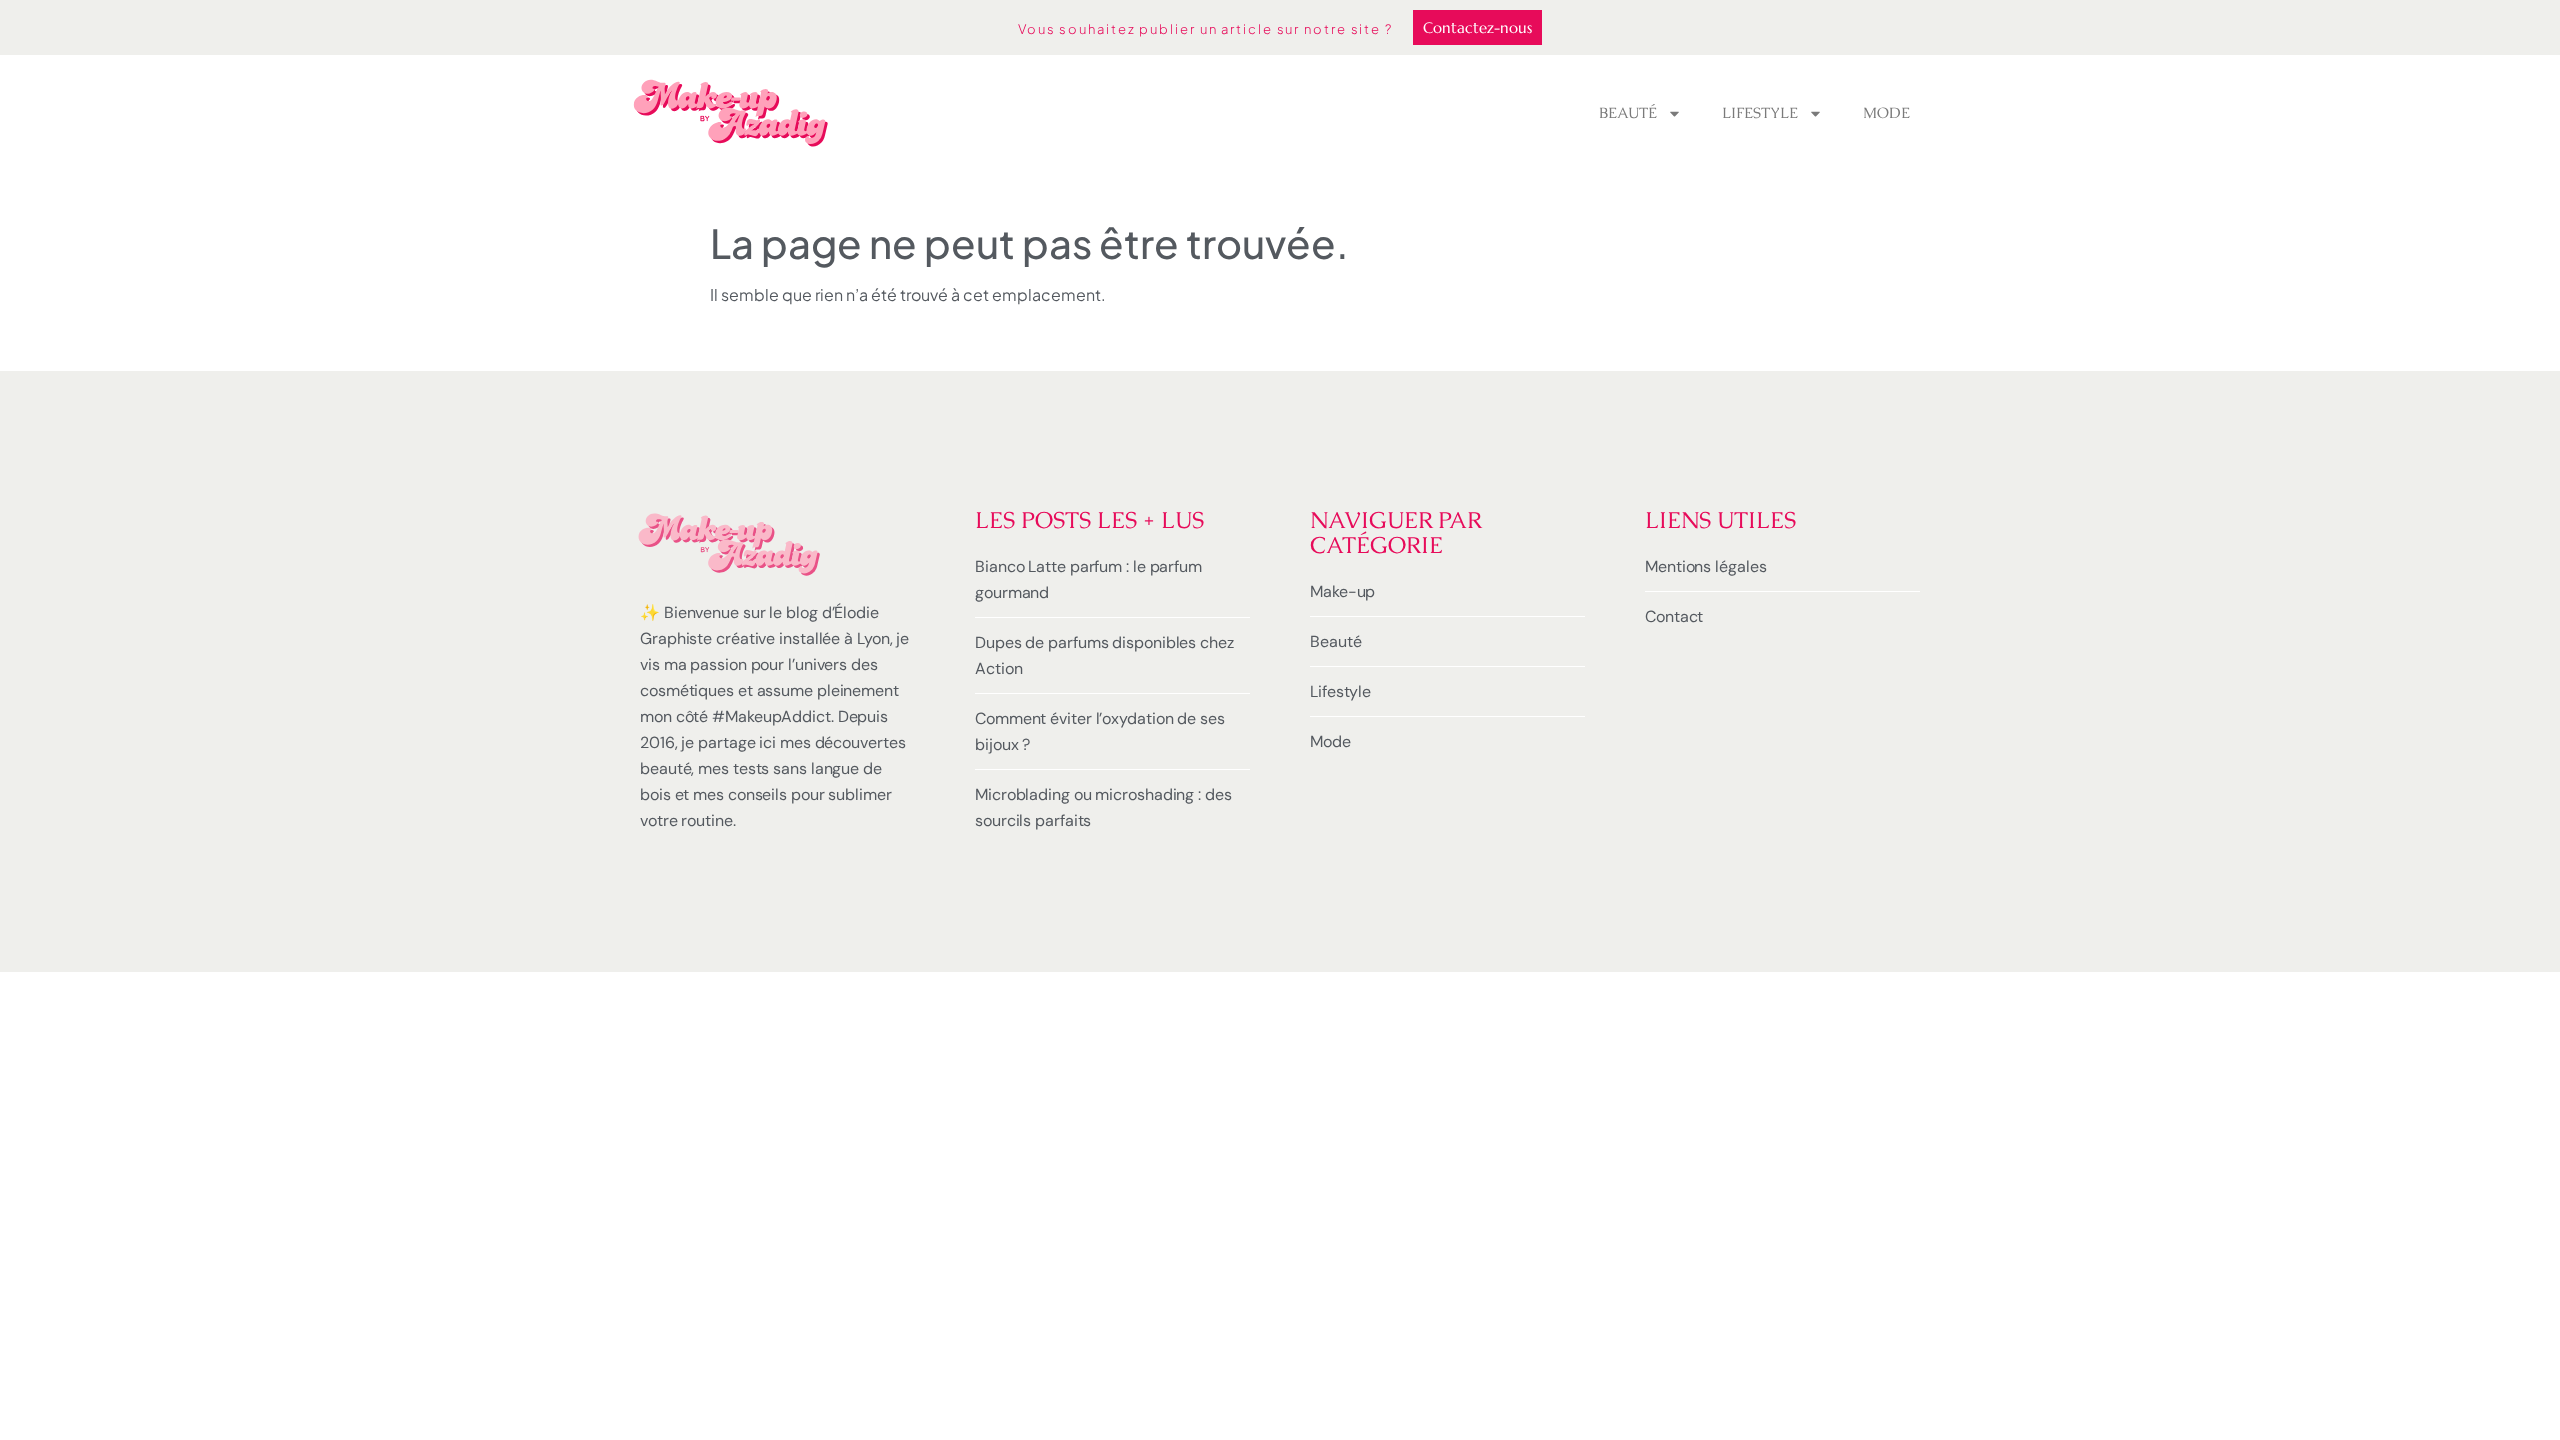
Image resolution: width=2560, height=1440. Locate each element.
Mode (1886, 112)
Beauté (1628, 112)
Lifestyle (1760, 112)
